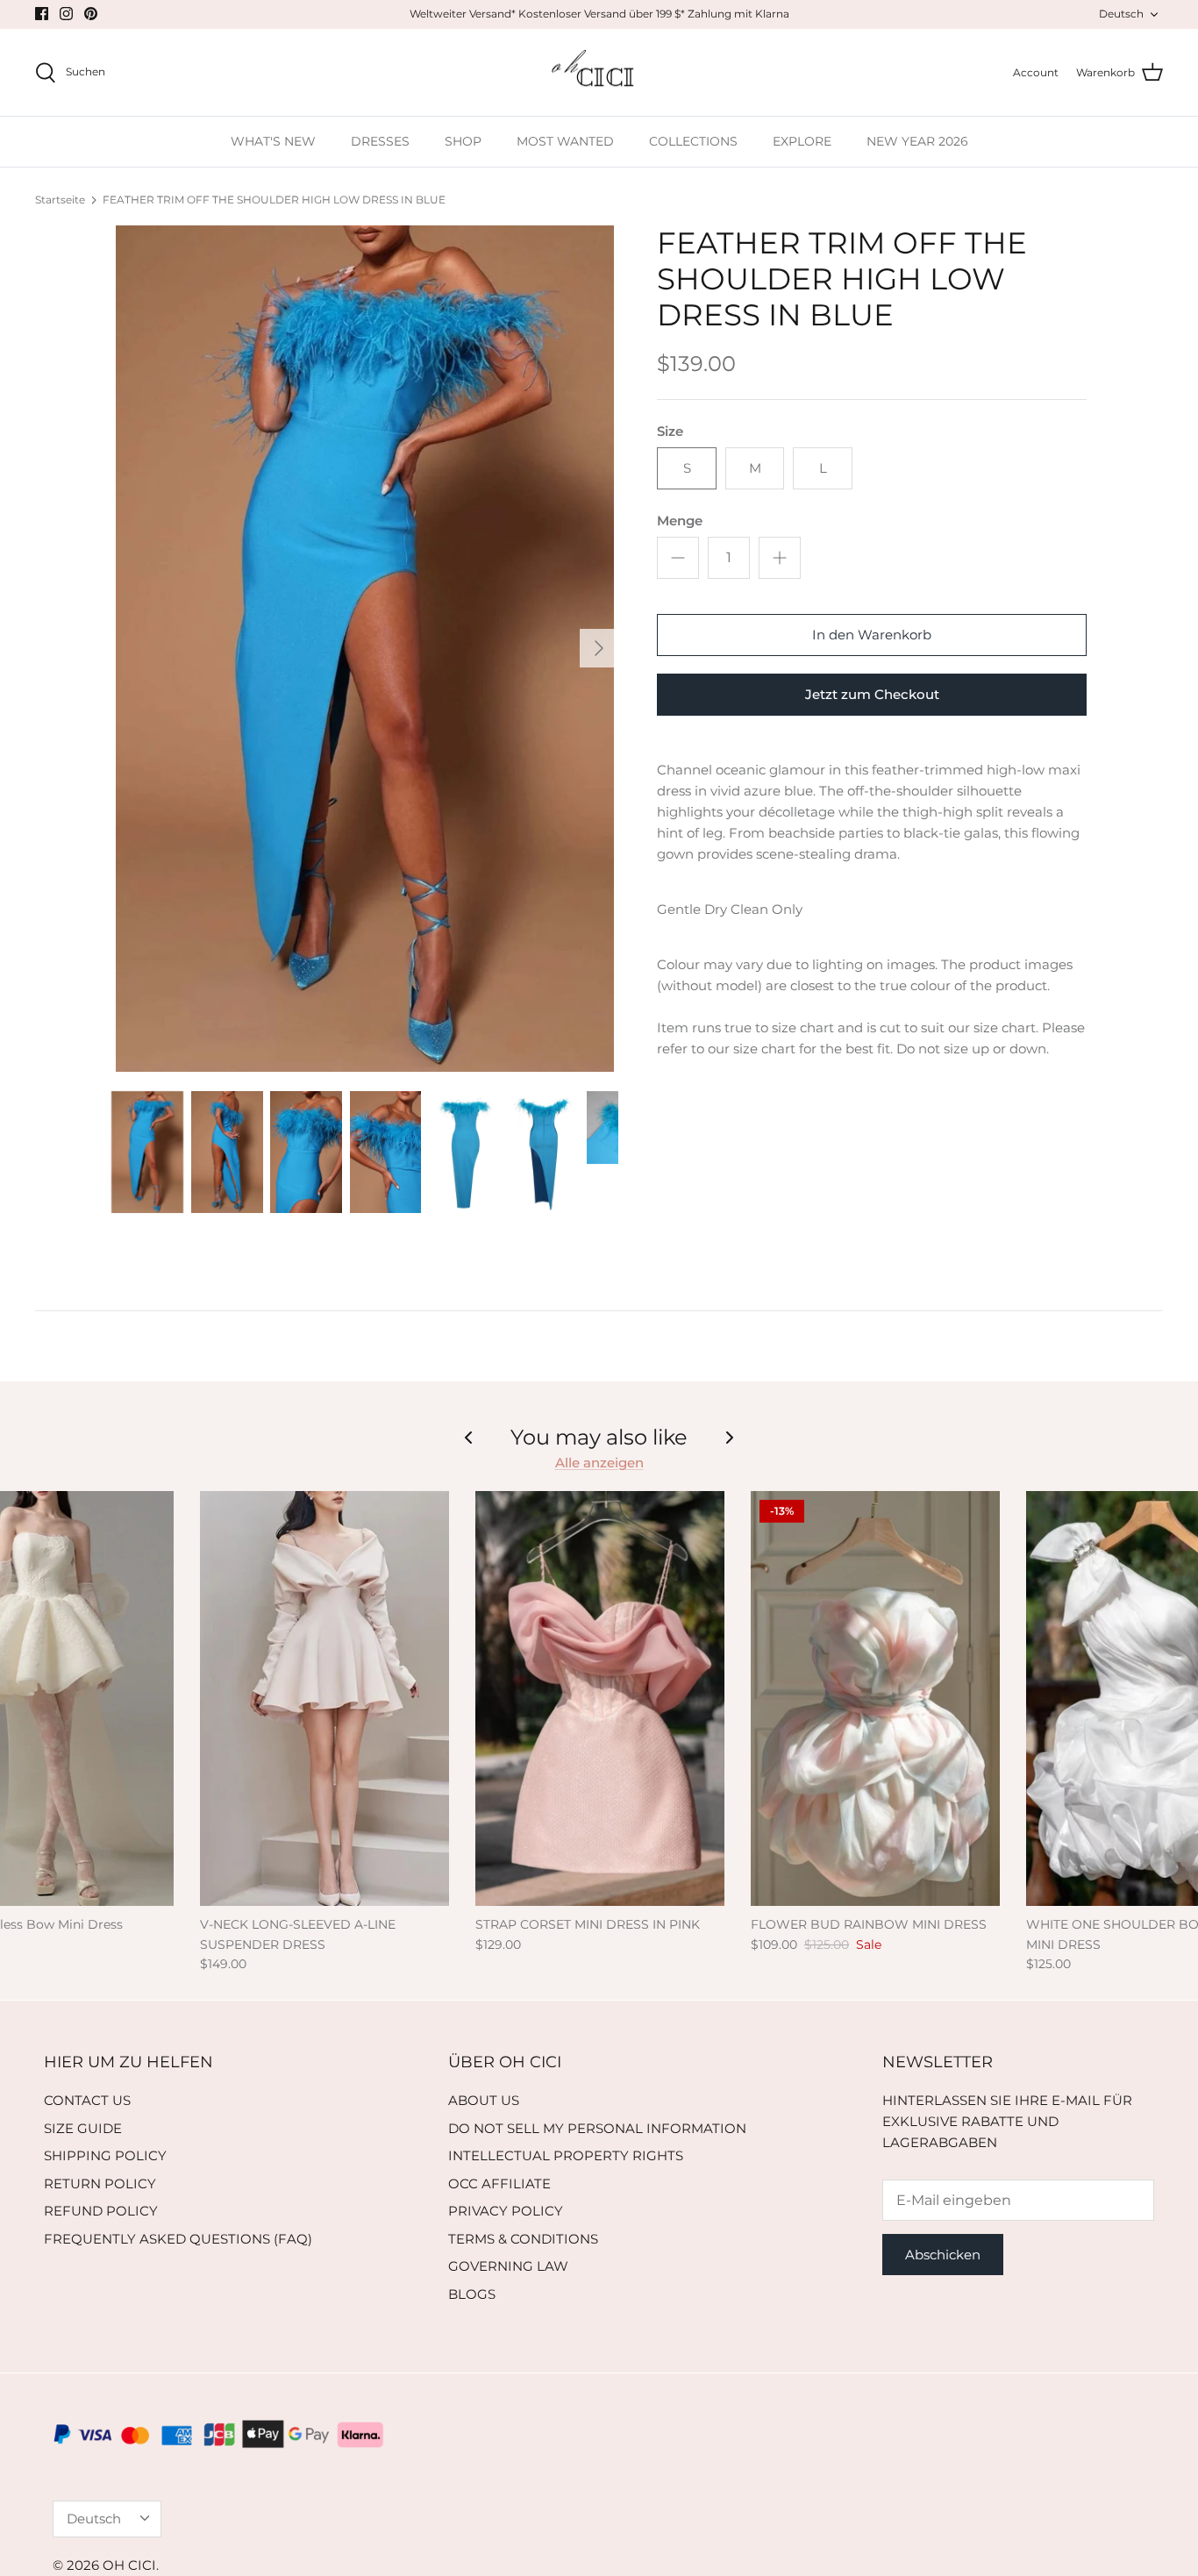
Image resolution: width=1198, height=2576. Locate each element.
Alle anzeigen (599, 1463)
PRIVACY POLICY (506, 2211)
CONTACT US (87, 2100)
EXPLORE (802, 141)
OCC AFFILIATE (499, 2184)
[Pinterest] (91, 14)
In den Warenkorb (872, 635)
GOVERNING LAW (508, 2266)
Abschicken (943, 2255)
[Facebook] (42, 14)
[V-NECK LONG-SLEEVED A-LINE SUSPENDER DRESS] (324, 1699)
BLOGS (472, 2294)
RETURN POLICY (100, 2184)
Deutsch (1121, 14)
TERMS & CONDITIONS (523, 2239)
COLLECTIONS (693, 141)
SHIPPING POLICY (105, 2155)
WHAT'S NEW (273, 141)
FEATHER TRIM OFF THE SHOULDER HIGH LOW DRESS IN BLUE (274, 200)
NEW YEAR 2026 (917, 141)
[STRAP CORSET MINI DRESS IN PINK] (600, 1699)
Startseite (60, 200)
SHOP (463, 141)
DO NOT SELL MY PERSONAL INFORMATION (597, 2128)
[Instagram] (66, 14)
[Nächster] (599, 648)
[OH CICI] (599, 73)
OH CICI (129, 2565)
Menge (680, 521)
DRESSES (380, 141)
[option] (365, 649)
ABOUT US (484, 2100)
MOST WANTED (565, 141)
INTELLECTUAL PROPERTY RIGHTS (566, 2155)
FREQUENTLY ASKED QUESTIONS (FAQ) (178, 2239)
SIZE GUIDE (83, 2128)
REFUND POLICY (101, 2211)
